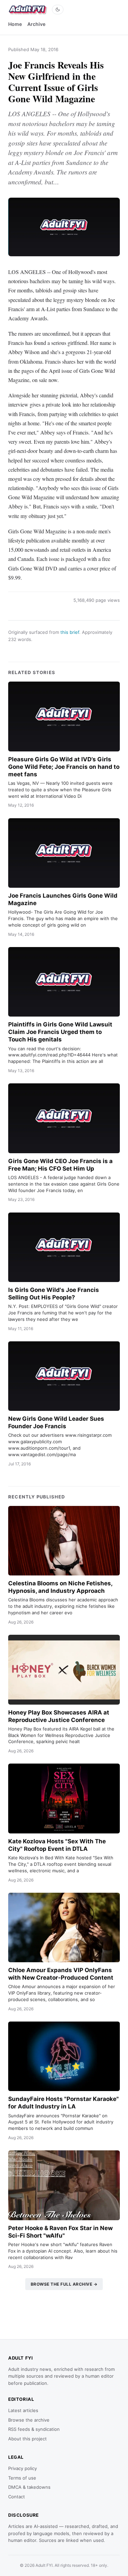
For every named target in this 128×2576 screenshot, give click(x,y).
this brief (70, 632)
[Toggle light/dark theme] (58, 10)
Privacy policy (23, 2468)
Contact (17, 2497)
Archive (36, 24)
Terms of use (22, 2478)
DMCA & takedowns (29, 2487)
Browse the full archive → (64, 2284)
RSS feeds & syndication (34, 2429)
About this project (27, 2439)
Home (15, 24)
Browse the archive (29, 2420)
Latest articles (23, 2410)
